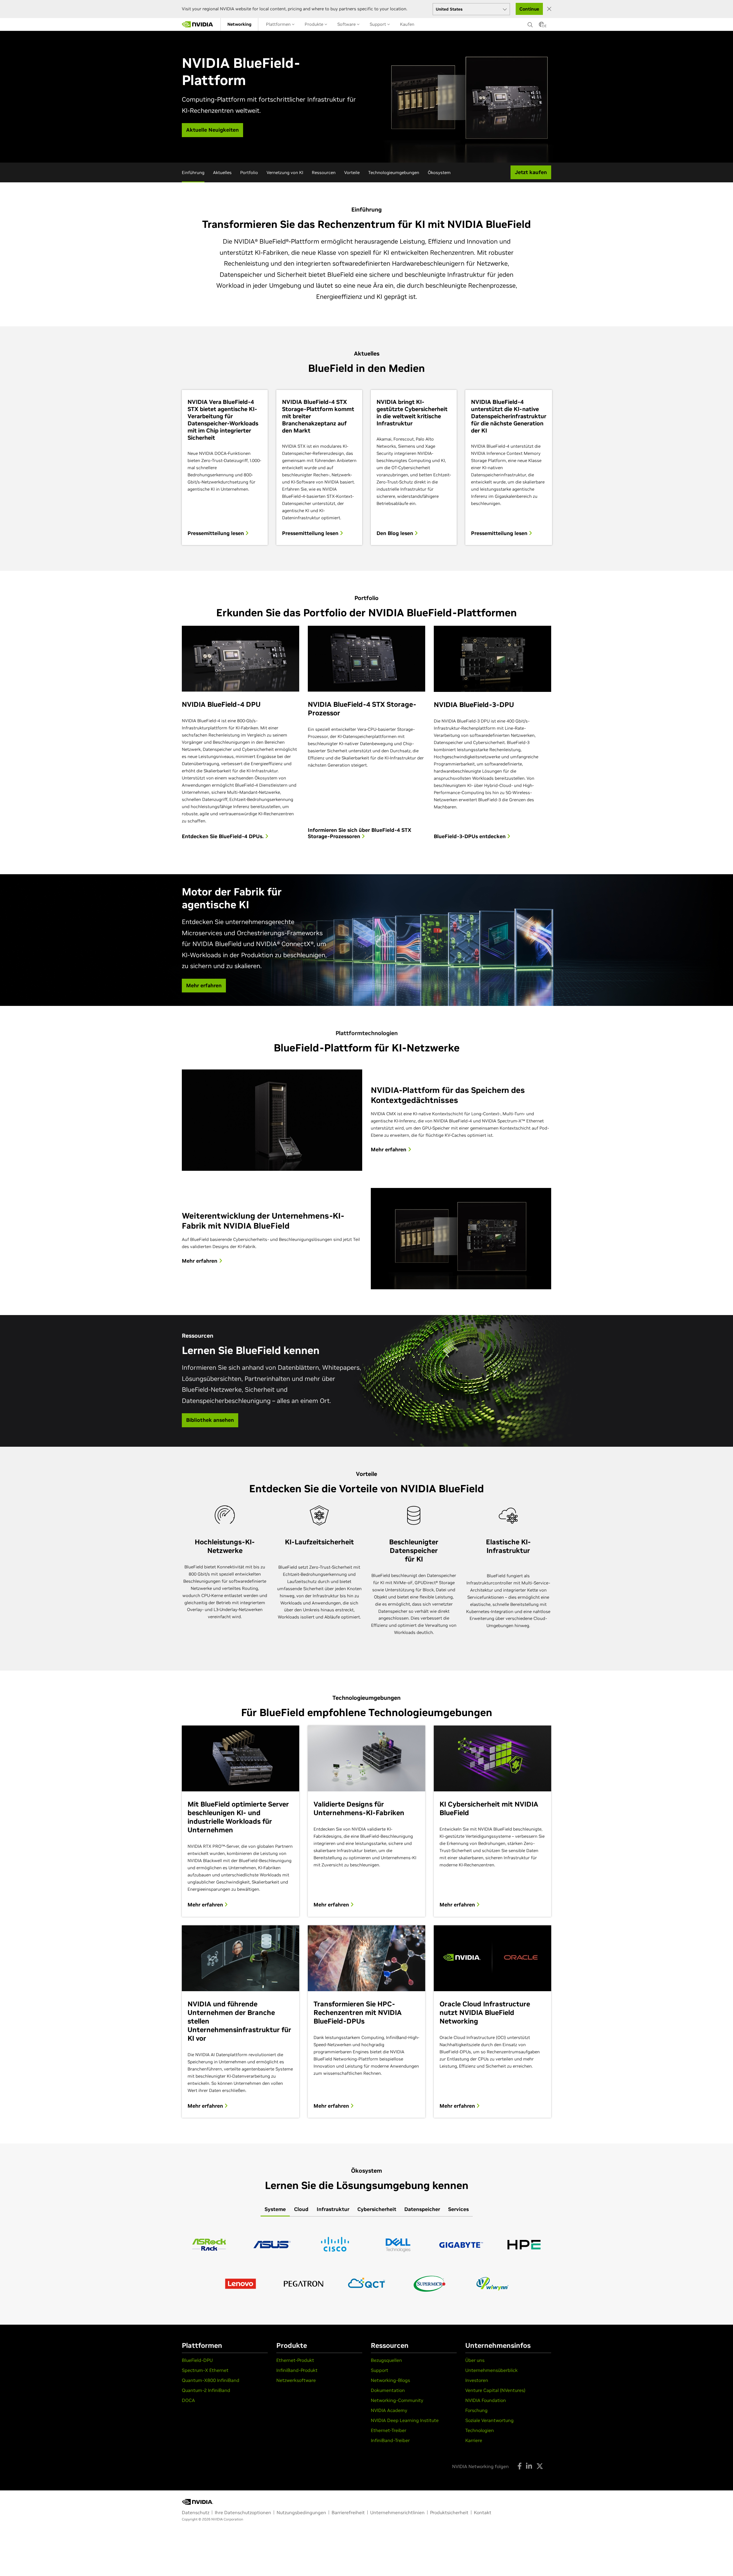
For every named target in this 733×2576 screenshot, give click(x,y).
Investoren (477, 2380)
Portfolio (249, 172)
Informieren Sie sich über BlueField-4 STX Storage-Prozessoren (359, 833)
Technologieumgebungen (394, 172)
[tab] (275, 2210)
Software (347, 24)
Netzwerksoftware (296, 2380)
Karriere (474, 2440)
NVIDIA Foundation (486, 2400)
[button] (541, 26)
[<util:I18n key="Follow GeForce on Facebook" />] (520, 2466)
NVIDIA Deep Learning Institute (405, 2420)
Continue (529, 9)
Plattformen (279, 24)
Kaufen (407, 24)
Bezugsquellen (386, 2360)
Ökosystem (439, 172)
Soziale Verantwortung (489, 2420)
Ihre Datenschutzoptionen (243, 2512)
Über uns (475, 2360)
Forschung (476, 2410)
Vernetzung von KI (285, 172)
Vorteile (352, 172)
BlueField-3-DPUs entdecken (470, 836)
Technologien (480, 2430)
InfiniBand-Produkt (297, 2370)
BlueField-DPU (197, 2360)
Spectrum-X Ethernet (205, 2370)
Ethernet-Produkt (295, 2360)
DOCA (188, 2400)
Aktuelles (222, 172)
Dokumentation (388, 2390)
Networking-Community (397, 2400)
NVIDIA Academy (389, 2410)
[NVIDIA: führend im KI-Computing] (198, 24)
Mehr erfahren (206, 1905)
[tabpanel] (366, 2264)
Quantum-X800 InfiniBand (211, 2380)
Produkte (315, 24)
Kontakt (483, 2512)
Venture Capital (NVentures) (495, 2390)
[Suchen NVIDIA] (530, 23)
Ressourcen (324, 172)
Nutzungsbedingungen (301, 2512)
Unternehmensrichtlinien (397, 2512)
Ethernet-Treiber (389, 2430)
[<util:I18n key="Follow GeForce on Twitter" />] (540, 2466)
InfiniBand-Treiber (390, 2440)
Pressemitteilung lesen (216, 533)
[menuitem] (239, 24)
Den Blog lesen (396, 533)
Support (378, 24)
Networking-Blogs (390, 2380)
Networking (239, 24)
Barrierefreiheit (348, 2512)
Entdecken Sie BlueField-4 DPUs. (223, 836)
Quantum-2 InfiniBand (206, 2390)
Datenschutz (196, 2512)
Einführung (193, 172)
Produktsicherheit (449, 2512)
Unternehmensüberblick (491, 2370)
